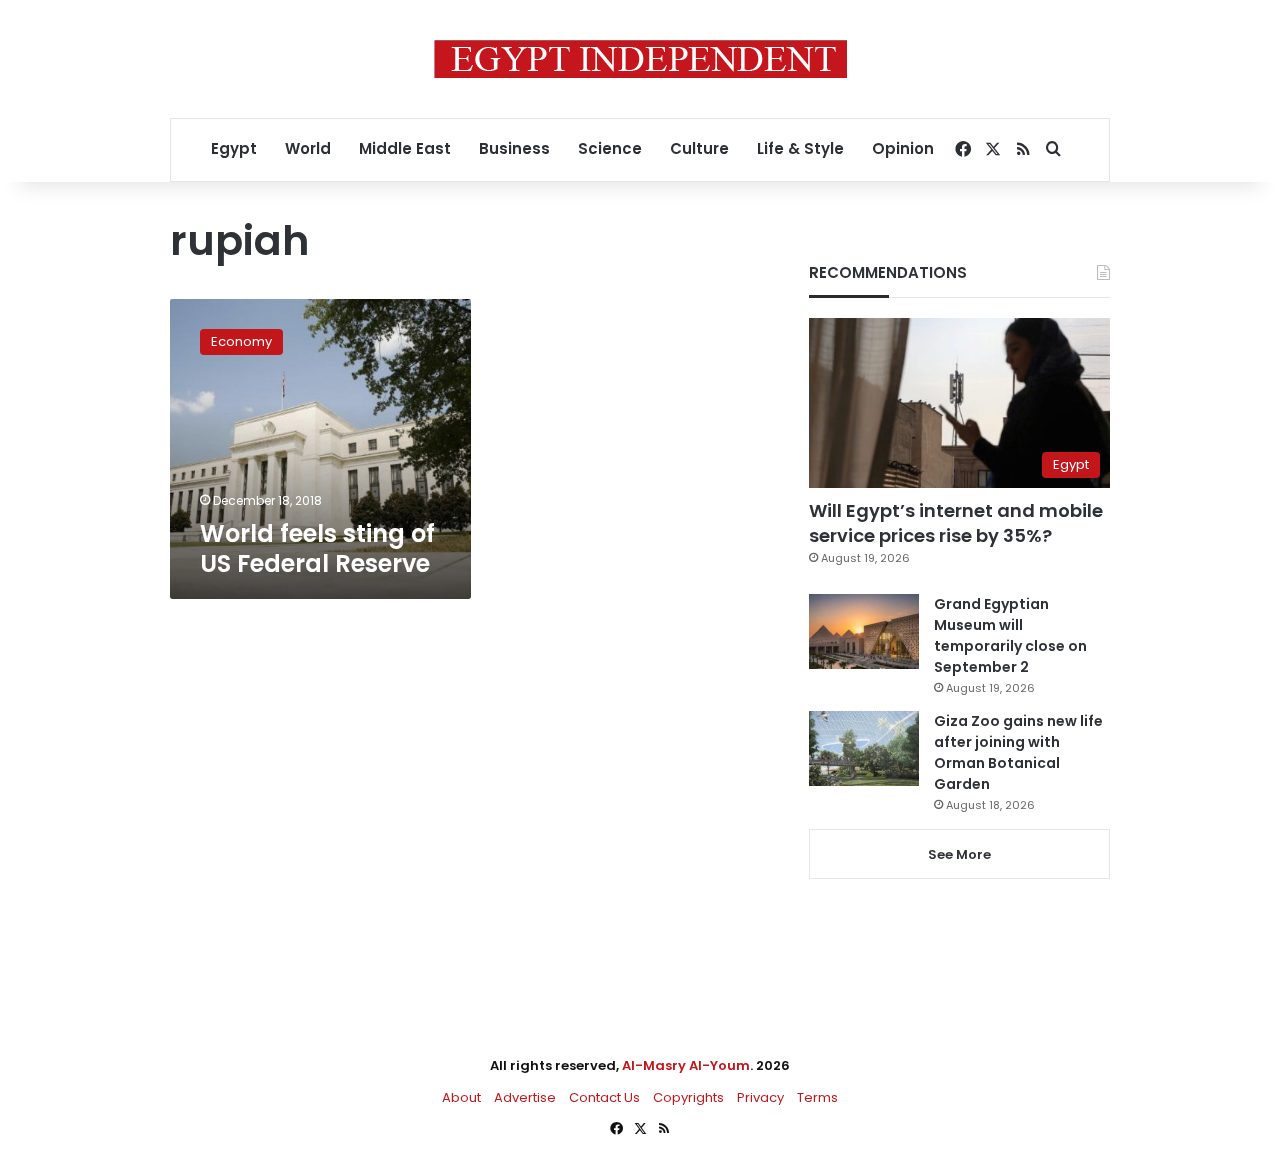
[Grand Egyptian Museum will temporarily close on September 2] (864, 631)
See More (959, 854)
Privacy (760, 1097)
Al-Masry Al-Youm (686, 1065)
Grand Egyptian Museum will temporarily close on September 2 (1010, 635)
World (308, 148)
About (461, 1097)
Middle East (405, 148)
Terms (817, 1097)
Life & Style (800, 148)
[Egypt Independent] (640, 59)
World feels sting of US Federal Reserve (317, 548)
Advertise (525, 1097)
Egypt (234, 148)
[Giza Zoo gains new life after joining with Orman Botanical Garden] (864, 748)
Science (610, 148)
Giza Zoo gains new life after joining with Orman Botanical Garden (1018, 752)
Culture (699, 148)
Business (514, 148)
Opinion (903, 148)
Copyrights (688, 1097)
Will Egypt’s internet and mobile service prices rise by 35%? (956, 523)
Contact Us (604, 1097)
